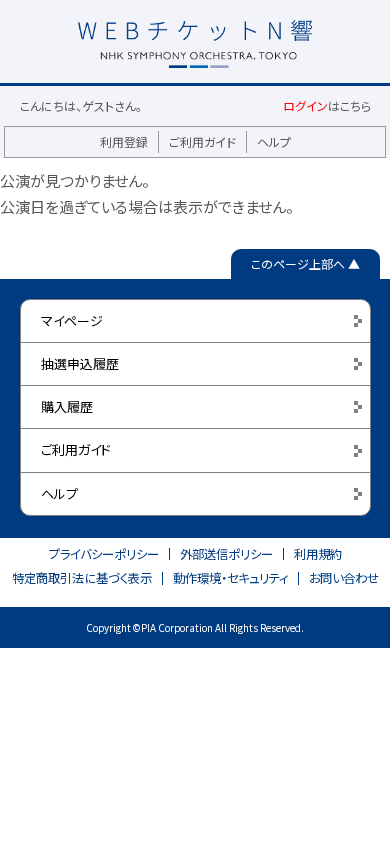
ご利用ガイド (202, 141)
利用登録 (124, 141)
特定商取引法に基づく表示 (82, 578)
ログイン (305, 105)
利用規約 (318, 554)
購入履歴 (67, 406)
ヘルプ (274, 141)
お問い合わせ (344, 578)
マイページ (72, 320)
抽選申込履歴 (80, 363)
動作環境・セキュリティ (230, 578)
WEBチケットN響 (195, 25)
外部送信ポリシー (226, 554)
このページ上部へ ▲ (305, 263)
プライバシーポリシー (104, 554)
